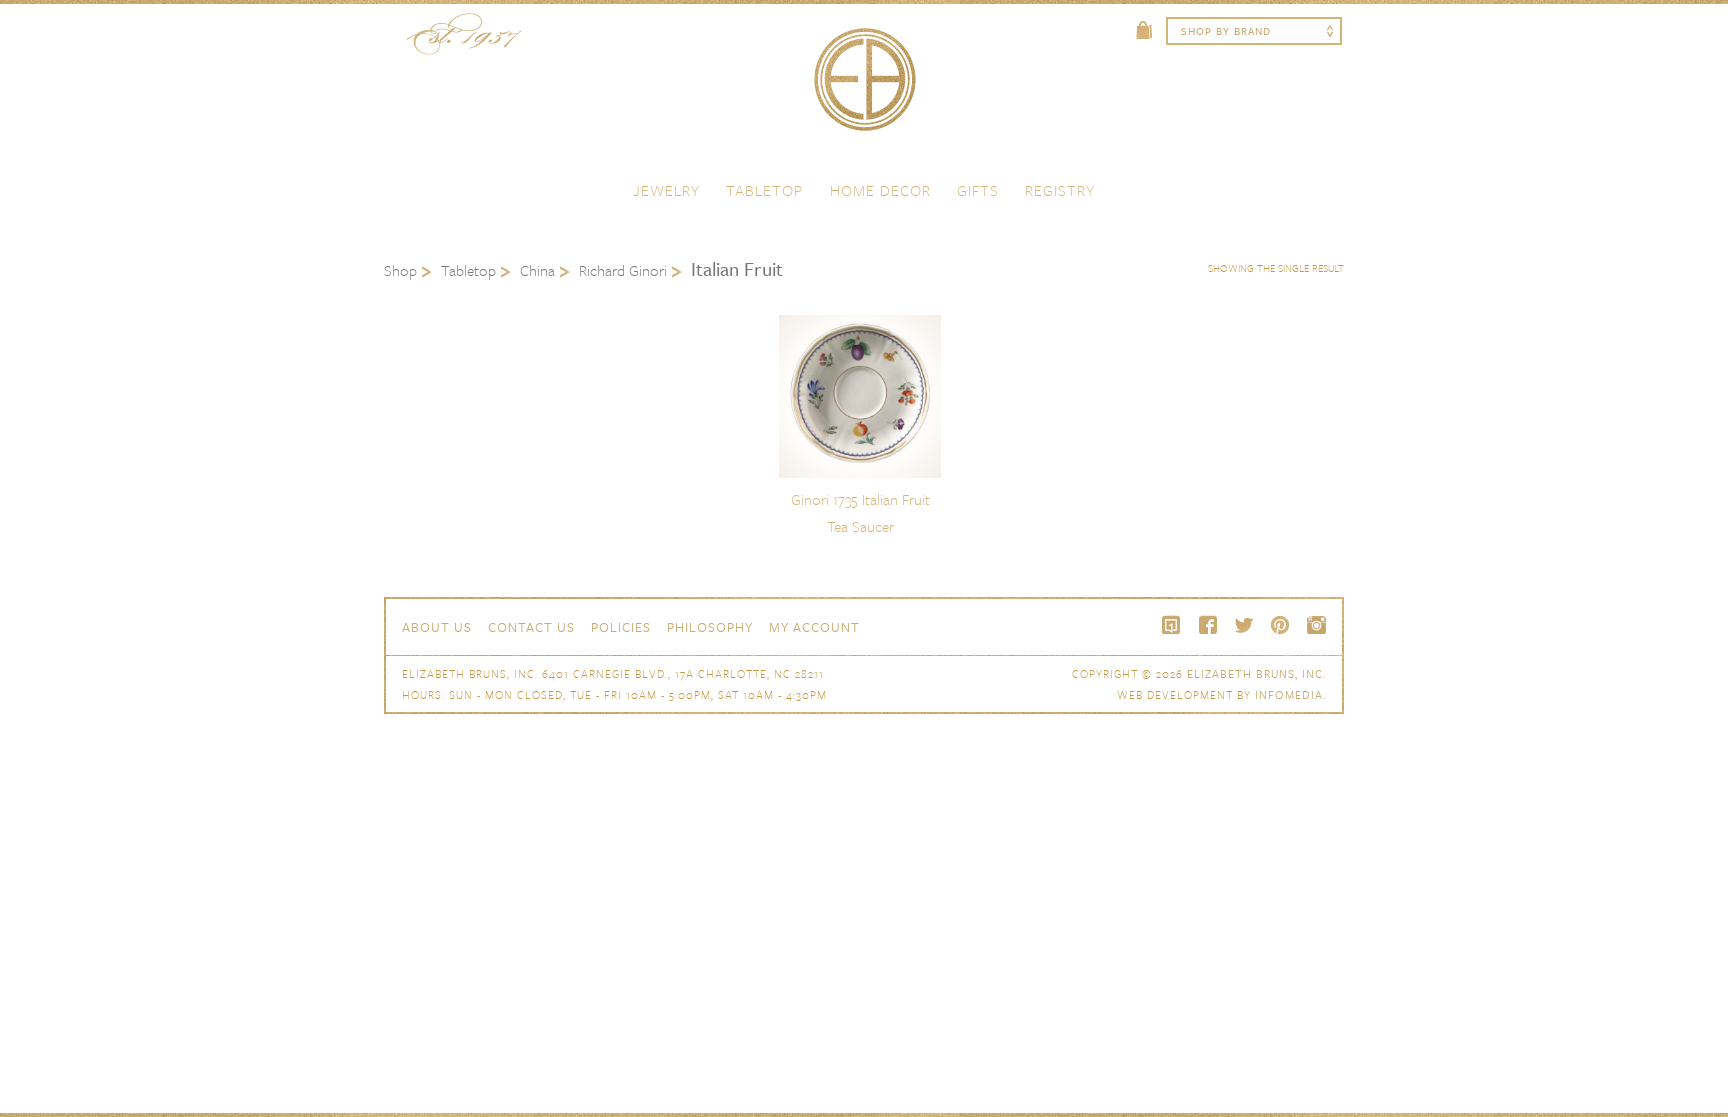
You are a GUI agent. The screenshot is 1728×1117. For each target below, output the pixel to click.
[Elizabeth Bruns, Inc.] (864, 89)
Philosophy (710, 627)
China (537, 270)
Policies (621, 627)
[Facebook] (1208, 625)
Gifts (978, 190)
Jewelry (666, 190)
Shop (400, 270)
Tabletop (764, 190)
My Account (814, 627)
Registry (1060, 190)
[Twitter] (1244, 625)
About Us (437, 627)
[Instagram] (1316, 625)
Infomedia (1289, 694)
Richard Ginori (623, 270)
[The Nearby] (1172, 625)
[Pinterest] (1280, 625)
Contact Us (531, 627)
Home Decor (880, 190)
